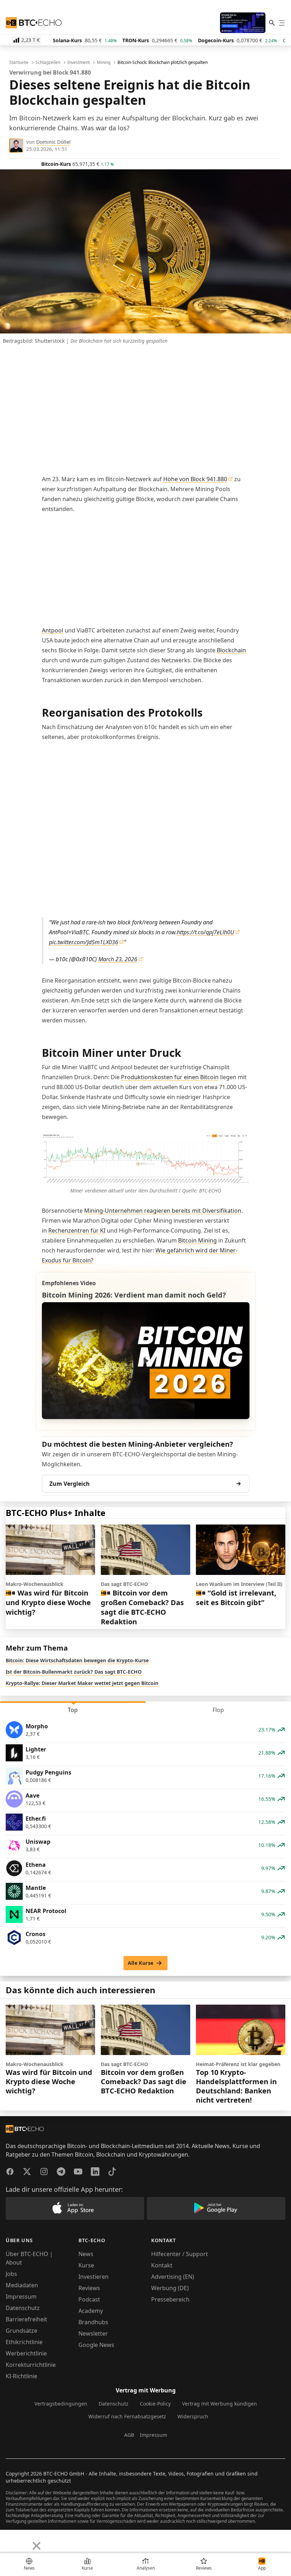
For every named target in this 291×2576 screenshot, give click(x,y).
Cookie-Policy (155, 2404)
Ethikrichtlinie (24, 2342)
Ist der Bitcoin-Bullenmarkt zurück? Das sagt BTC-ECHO (74, 1672)
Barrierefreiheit (26, 2319)
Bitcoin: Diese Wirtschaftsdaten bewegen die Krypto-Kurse (77, 1660)
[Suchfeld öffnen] (272, 23)
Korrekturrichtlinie (31, 2365)
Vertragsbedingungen (61, 2404)
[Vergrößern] (240, 1142)
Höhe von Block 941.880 (195, 479)
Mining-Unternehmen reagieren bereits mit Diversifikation (163, 1211)
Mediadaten (22, 2285)
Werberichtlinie (26, 2353)
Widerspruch (193, 2416)
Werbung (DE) (170, 2288)
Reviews (89, 2288)
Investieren (94, 2277)
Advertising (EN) (173, 2277)
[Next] (23, 2540)
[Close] (37, 2546)
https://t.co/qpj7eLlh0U (205, 932)
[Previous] (8, 2540)
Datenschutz (23, 2308)
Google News (96, 2345)
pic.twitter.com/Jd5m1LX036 (84, 942)
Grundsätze (21, 2331)
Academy (91, 2311)
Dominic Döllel (53, 142)
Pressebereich (170, 2299)
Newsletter (93, 2333)
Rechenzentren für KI (77, 1230)
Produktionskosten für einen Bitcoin (170, 1077)
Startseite (19, 63)
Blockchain (231, 650)
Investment (79, 63)
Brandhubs (93, 2322)
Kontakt (162, 2265)
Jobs (11, 2274)
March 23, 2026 (118, 959)
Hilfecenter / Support (180, 2254)
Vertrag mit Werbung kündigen (219, 2404)
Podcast (89, 2299)
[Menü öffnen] (282, 23)
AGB (129, 2435)
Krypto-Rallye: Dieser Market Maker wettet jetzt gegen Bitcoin (82, 1683)
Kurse (86, 2265)
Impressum (21, 2297)
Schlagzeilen (48, 63)
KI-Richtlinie (21, 2376)
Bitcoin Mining (197, 1240)
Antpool (53, 630)
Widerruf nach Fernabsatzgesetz (127, 2416)
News (86, 2254)
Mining (104, 63)
